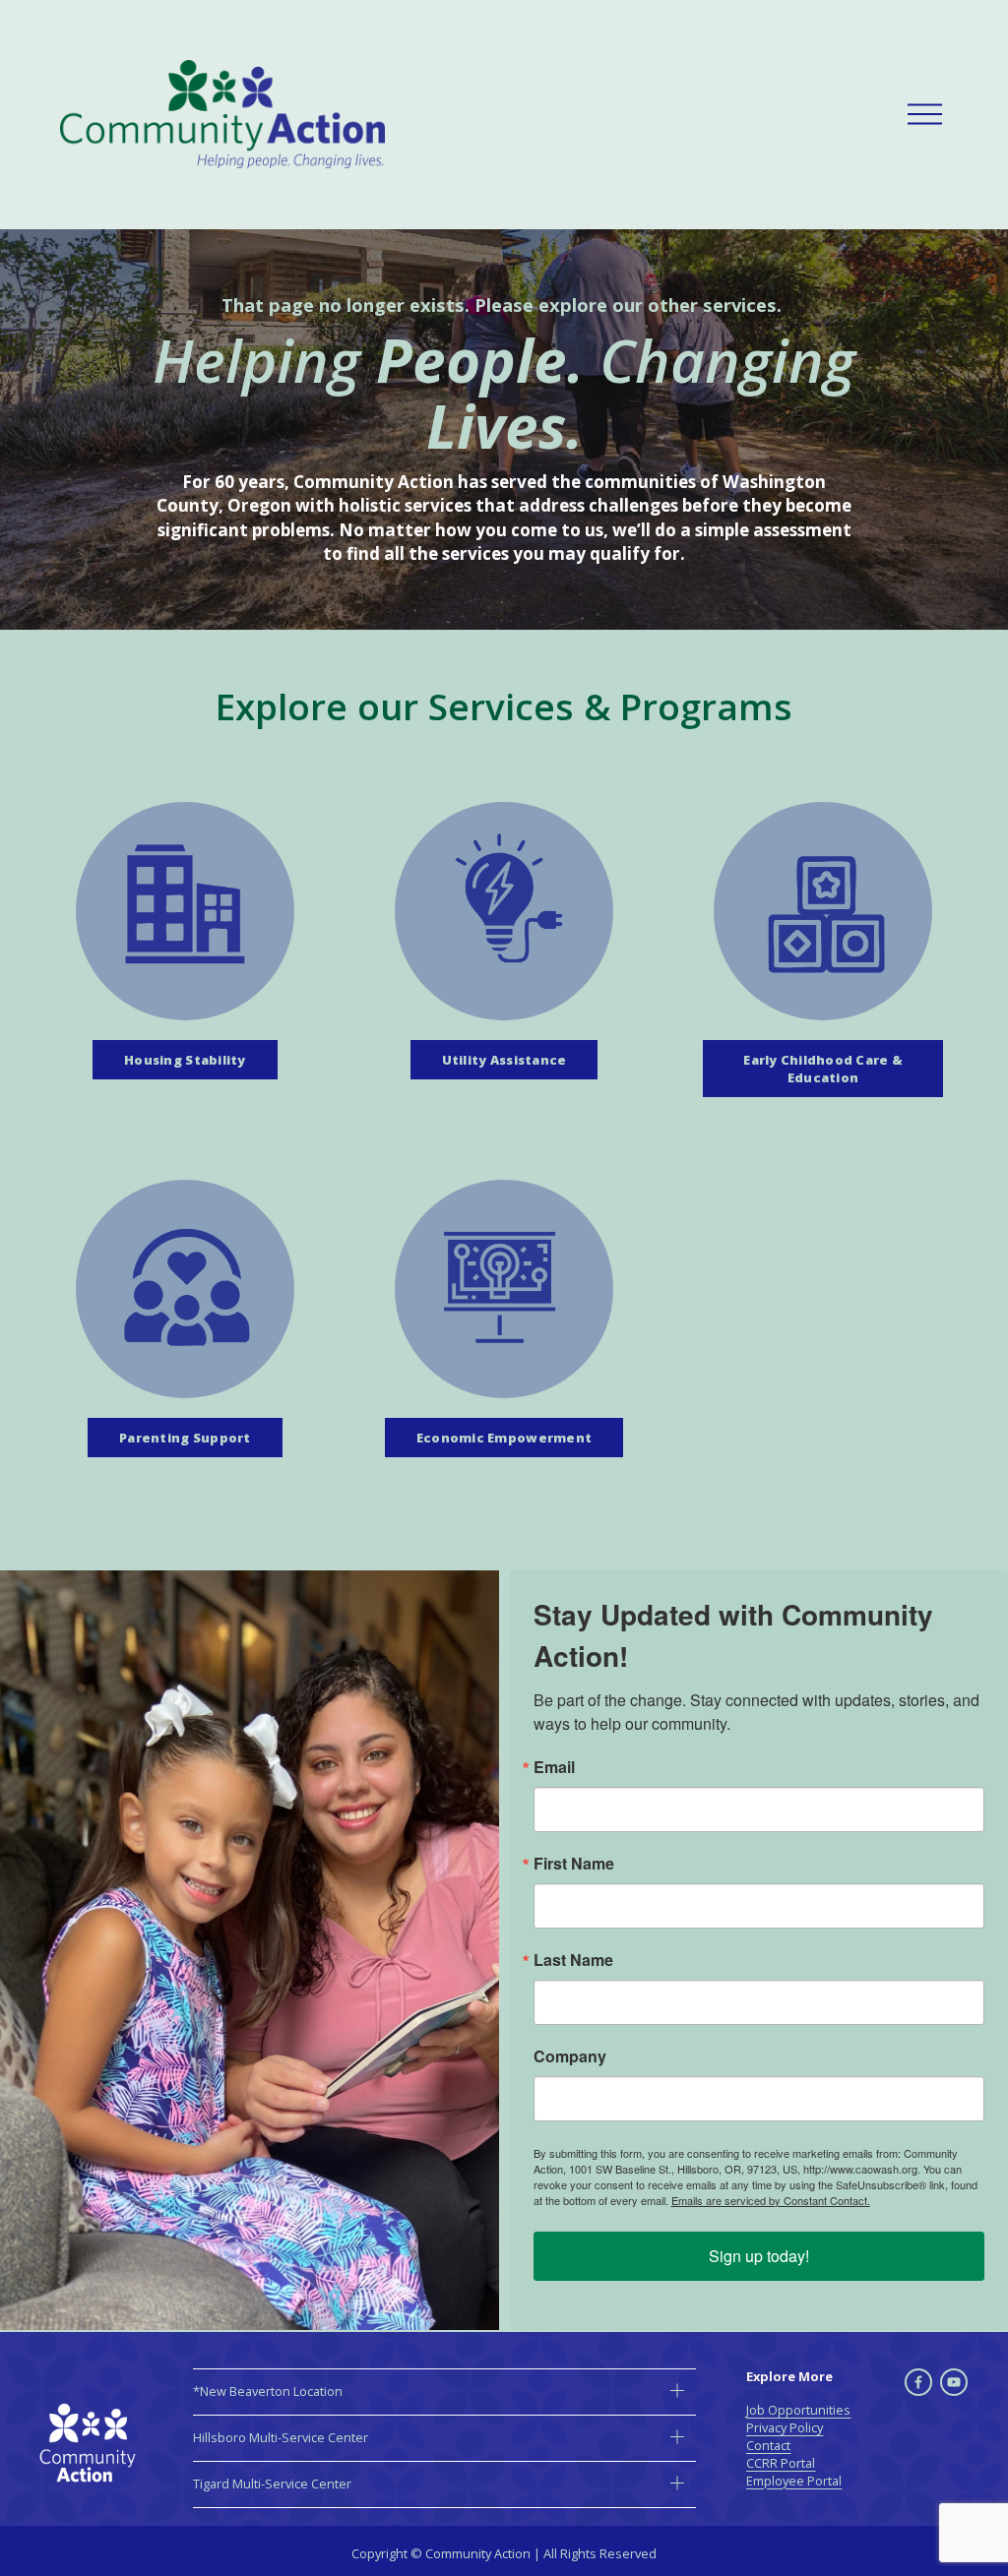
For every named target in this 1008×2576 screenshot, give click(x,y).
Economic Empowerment (504, 1438)
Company (570, 2056)
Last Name (573, 1960)
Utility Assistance (504, 1060)
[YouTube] (954, 2382)
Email (554, 1767)
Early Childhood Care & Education (823, 1069)
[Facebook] (918, 2382)
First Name (574, 1864)
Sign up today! (759, 2256)
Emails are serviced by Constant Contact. (771, 2200)
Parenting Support (185, 1438)
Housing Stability (185, 1060)
